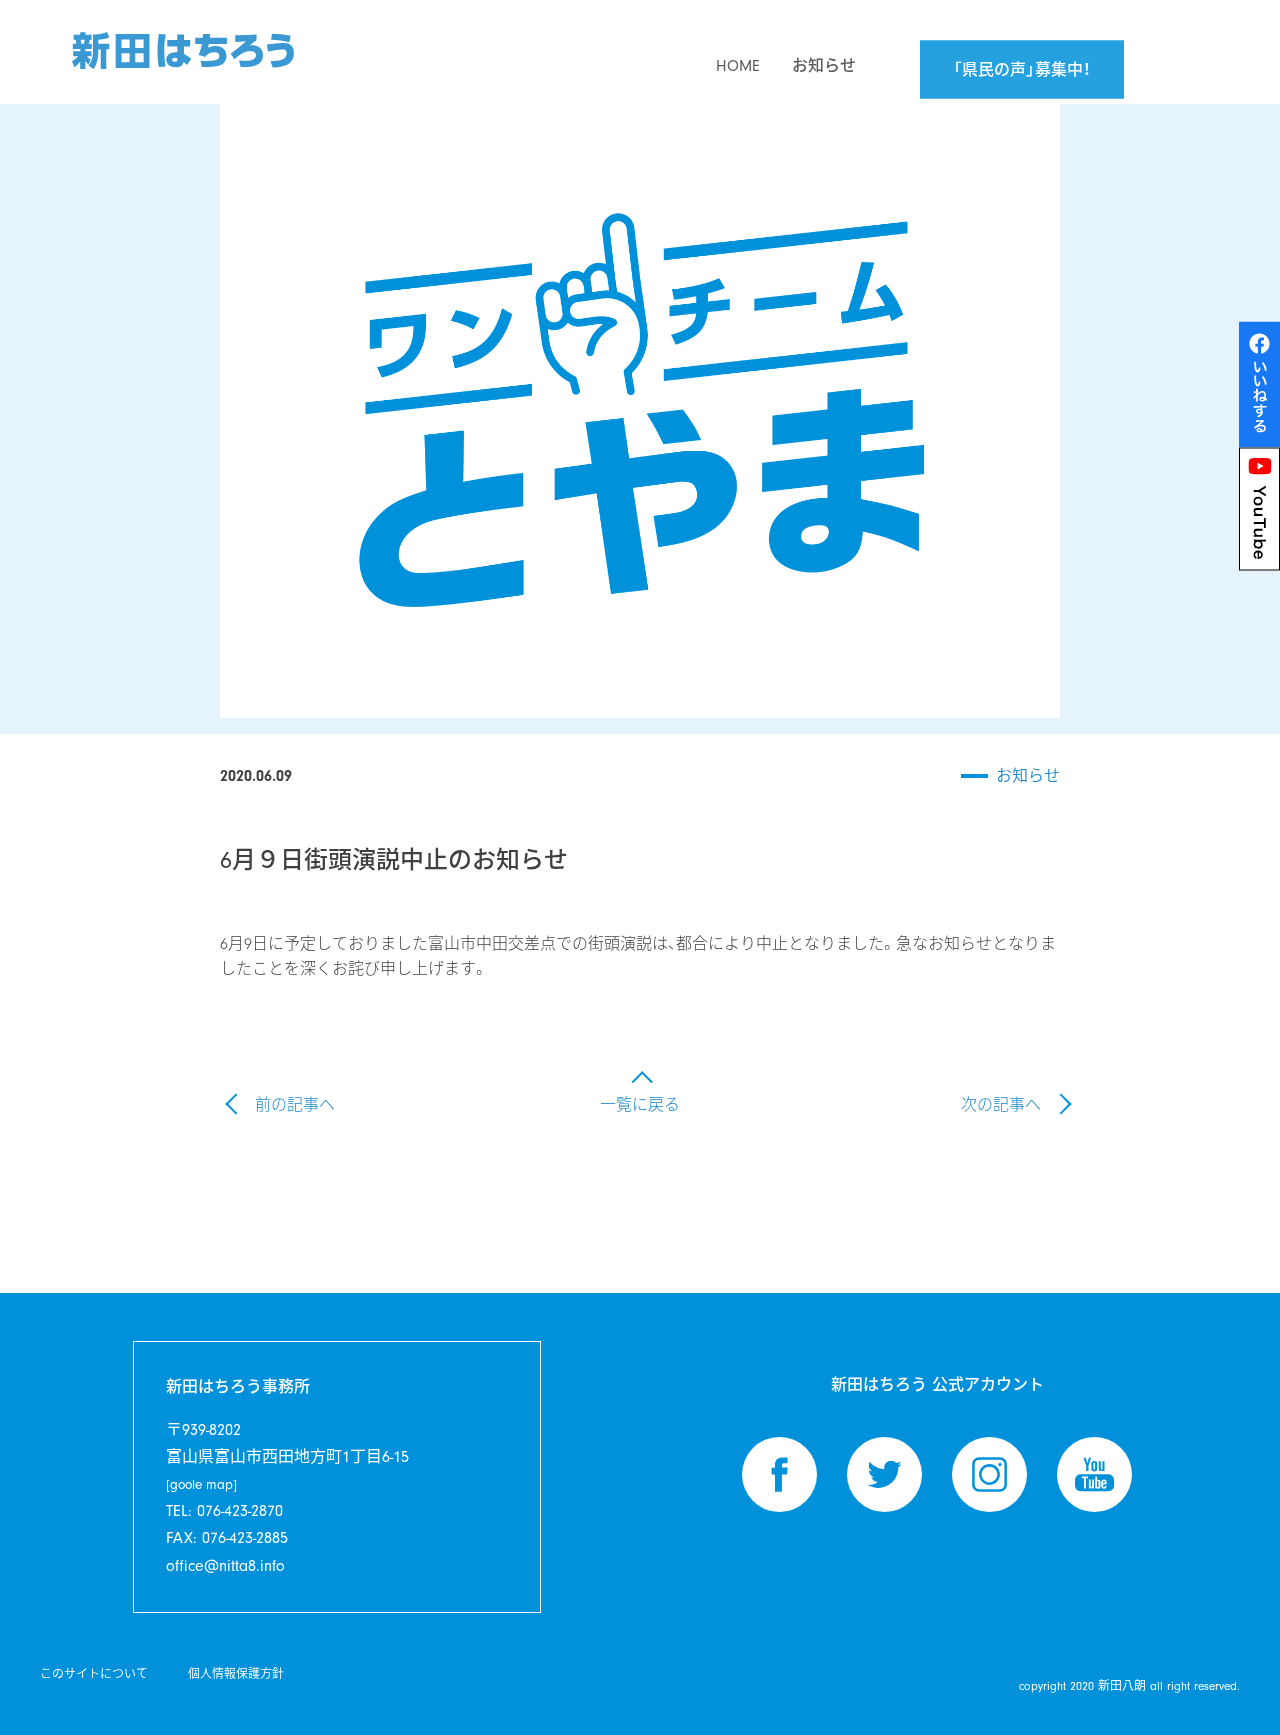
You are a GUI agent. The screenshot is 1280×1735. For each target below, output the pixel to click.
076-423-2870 (240, 1511)
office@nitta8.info (225, 1566)
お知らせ (1028, 776)
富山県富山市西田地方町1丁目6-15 (287, 1470)
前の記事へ (295, 1105)
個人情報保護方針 (236, 1674)
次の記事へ (1001, 1105)
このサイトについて (94, 1674)
